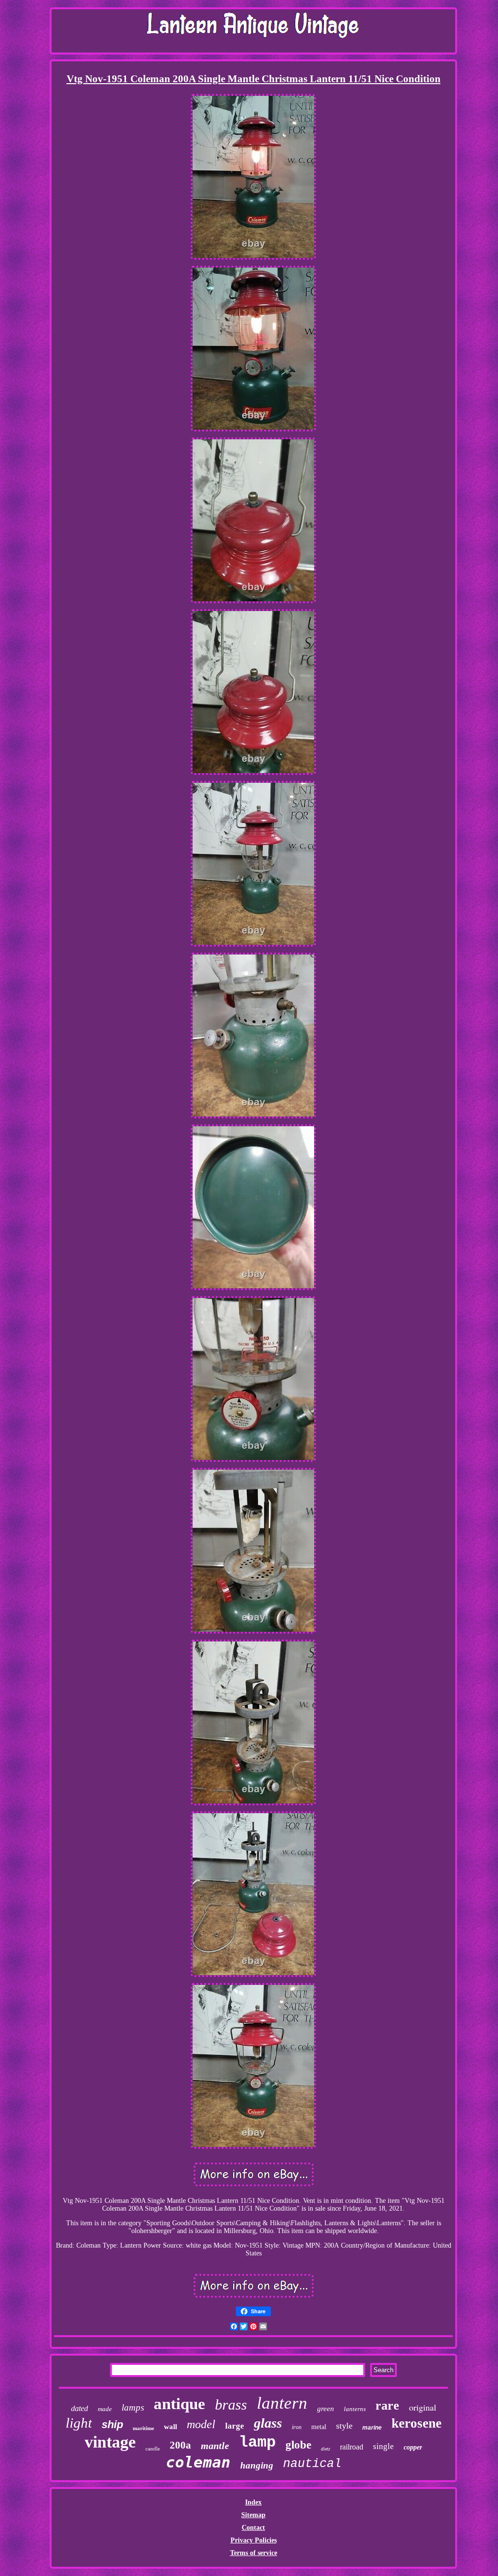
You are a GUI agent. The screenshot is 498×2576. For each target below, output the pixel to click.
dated (80, 2408)
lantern (282, 2403)
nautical (312, 2464)
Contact (253, 2528)
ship (112, 2424)
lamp (257, 2442)
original (423, 2407)
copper (413, 2447)
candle (153, 2449)
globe (298, 2445)
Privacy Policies (254, 2540)
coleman (198, 2462)
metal (319, 2427)
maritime (143, 2428)
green (326, 2409)
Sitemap (253, 2515)
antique (179, 2404)
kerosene (417, 2423)
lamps (133, 2407)
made (105, 2409)
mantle (215, 2446)
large (235, 2426)
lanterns (355, 2409)
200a (180, 2445)
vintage (110, 2442)
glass (268, 2423)
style (344, 2426)
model (201, 2424)
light (79, 2423)
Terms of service (254, 2553)
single (383, 2446)
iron (297, 2427)
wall (170, 2427)
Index (253, 2502)
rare (387, 2405)
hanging (257, 2465)
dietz (326, 2449)
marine (372, 2428)
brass (231, 2405)
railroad (352, 2447)
